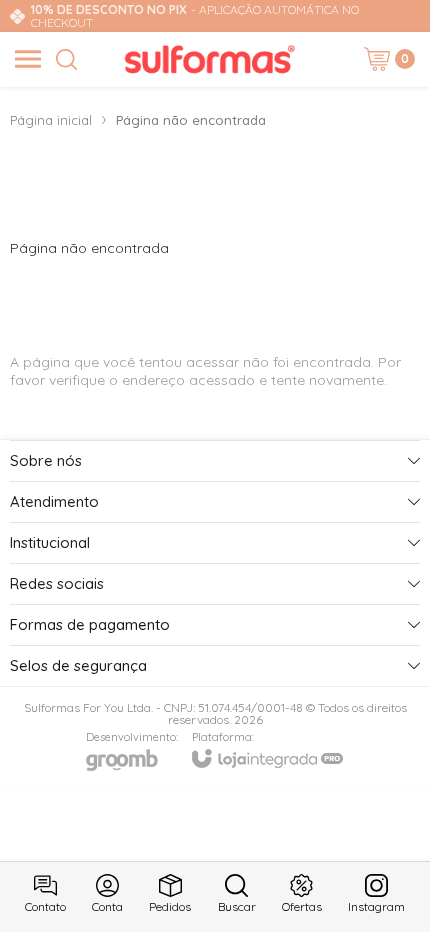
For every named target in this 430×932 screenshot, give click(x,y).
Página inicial (51, 120)
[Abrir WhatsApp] (380, 881)
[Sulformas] (210, 59)
